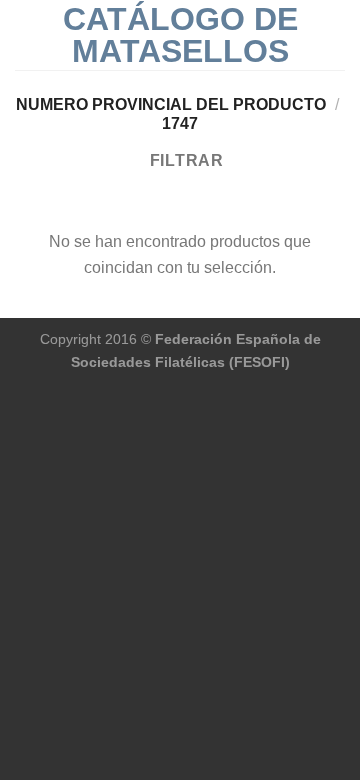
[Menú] (27, 34)
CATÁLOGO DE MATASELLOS (180, 35)
